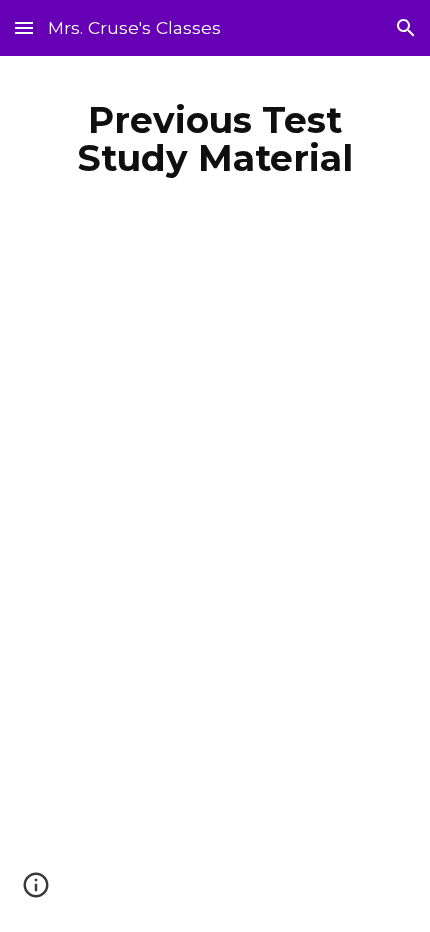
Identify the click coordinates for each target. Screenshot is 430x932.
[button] (24, 27)
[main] (215, 139)
